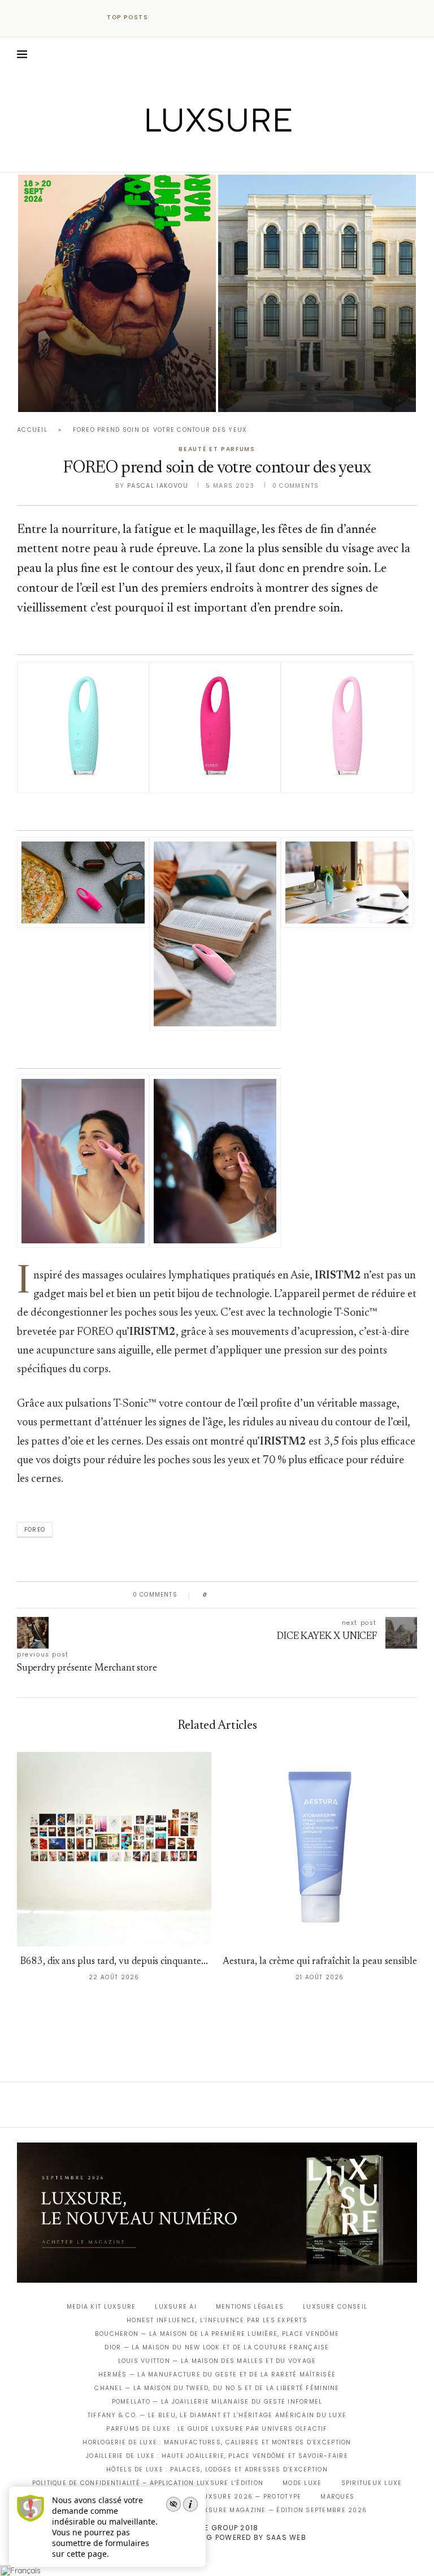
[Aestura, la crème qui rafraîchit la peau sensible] (320, 1849)
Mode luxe (302, 2483)
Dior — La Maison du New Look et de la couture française (217, 2347)
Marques (337, 2497)
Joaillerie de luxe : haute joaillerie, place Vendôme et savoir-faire (217, 2456)
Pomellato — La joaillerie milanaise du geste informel (217, 2402)
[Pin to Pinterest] (248, 1595)
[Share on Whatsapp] (270, 1595)
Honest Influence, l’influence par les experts (217, 2320)
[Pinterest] (225, 156)
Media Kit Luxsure (101, 2307)
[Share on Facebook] (227, 1595)
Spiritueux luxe (372, 2483)
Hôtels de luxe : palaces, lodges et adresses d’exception (217, 2469)
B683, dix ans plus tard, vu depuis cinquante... (114, 1962)
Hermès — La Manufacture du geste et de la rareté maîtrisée (217, 2375)
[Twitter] (194, 156)
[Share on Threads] (281, 1595)
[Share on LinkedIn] (259, 1595)
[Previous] (167, 18)
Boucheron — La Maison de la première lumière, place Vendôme (217, 2334)
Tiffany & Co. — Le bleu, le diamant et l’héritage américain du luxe (217, 2415)
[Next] (182, 18)
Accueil (32, 430)
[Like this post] (213, 1595)
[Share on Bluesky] (292, 1595)
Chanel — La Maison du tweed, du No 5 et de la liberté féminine (217, 2388)
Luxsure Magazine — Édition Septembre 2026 (281, 2510)
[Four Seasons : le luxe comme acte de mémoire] (317, 293)
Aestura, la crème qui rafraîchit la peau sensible (320, 1962)
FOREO (35, 1530)
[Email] (257, 156)
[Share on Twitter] (238, 1595)
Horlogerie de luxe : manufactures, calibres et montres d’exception (217, 2442)
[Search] (411, 54)
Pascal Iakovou (276, 393)
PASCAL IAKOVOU (76, 393)
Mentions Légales (250, 2307)
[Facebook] (178, 156)
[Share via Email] (303, 1595)
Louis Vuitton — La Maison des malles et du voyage (217, 2361)
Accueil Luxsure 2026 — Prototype (234, 2497)
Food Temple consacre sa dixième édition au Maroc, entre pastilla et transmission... (115, 363)
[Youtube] (241, 156)
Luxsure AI (176, 2307)
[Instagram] (209, 156)
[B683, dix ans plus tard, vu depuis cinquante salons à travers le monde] (114, 1849)
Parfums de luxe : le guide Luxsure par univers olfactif (217, 2429)
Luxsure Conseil (335, 2307)
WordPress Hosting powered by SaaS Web (217, 2537)
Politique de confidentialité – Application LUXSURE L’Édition (148, 2483)
